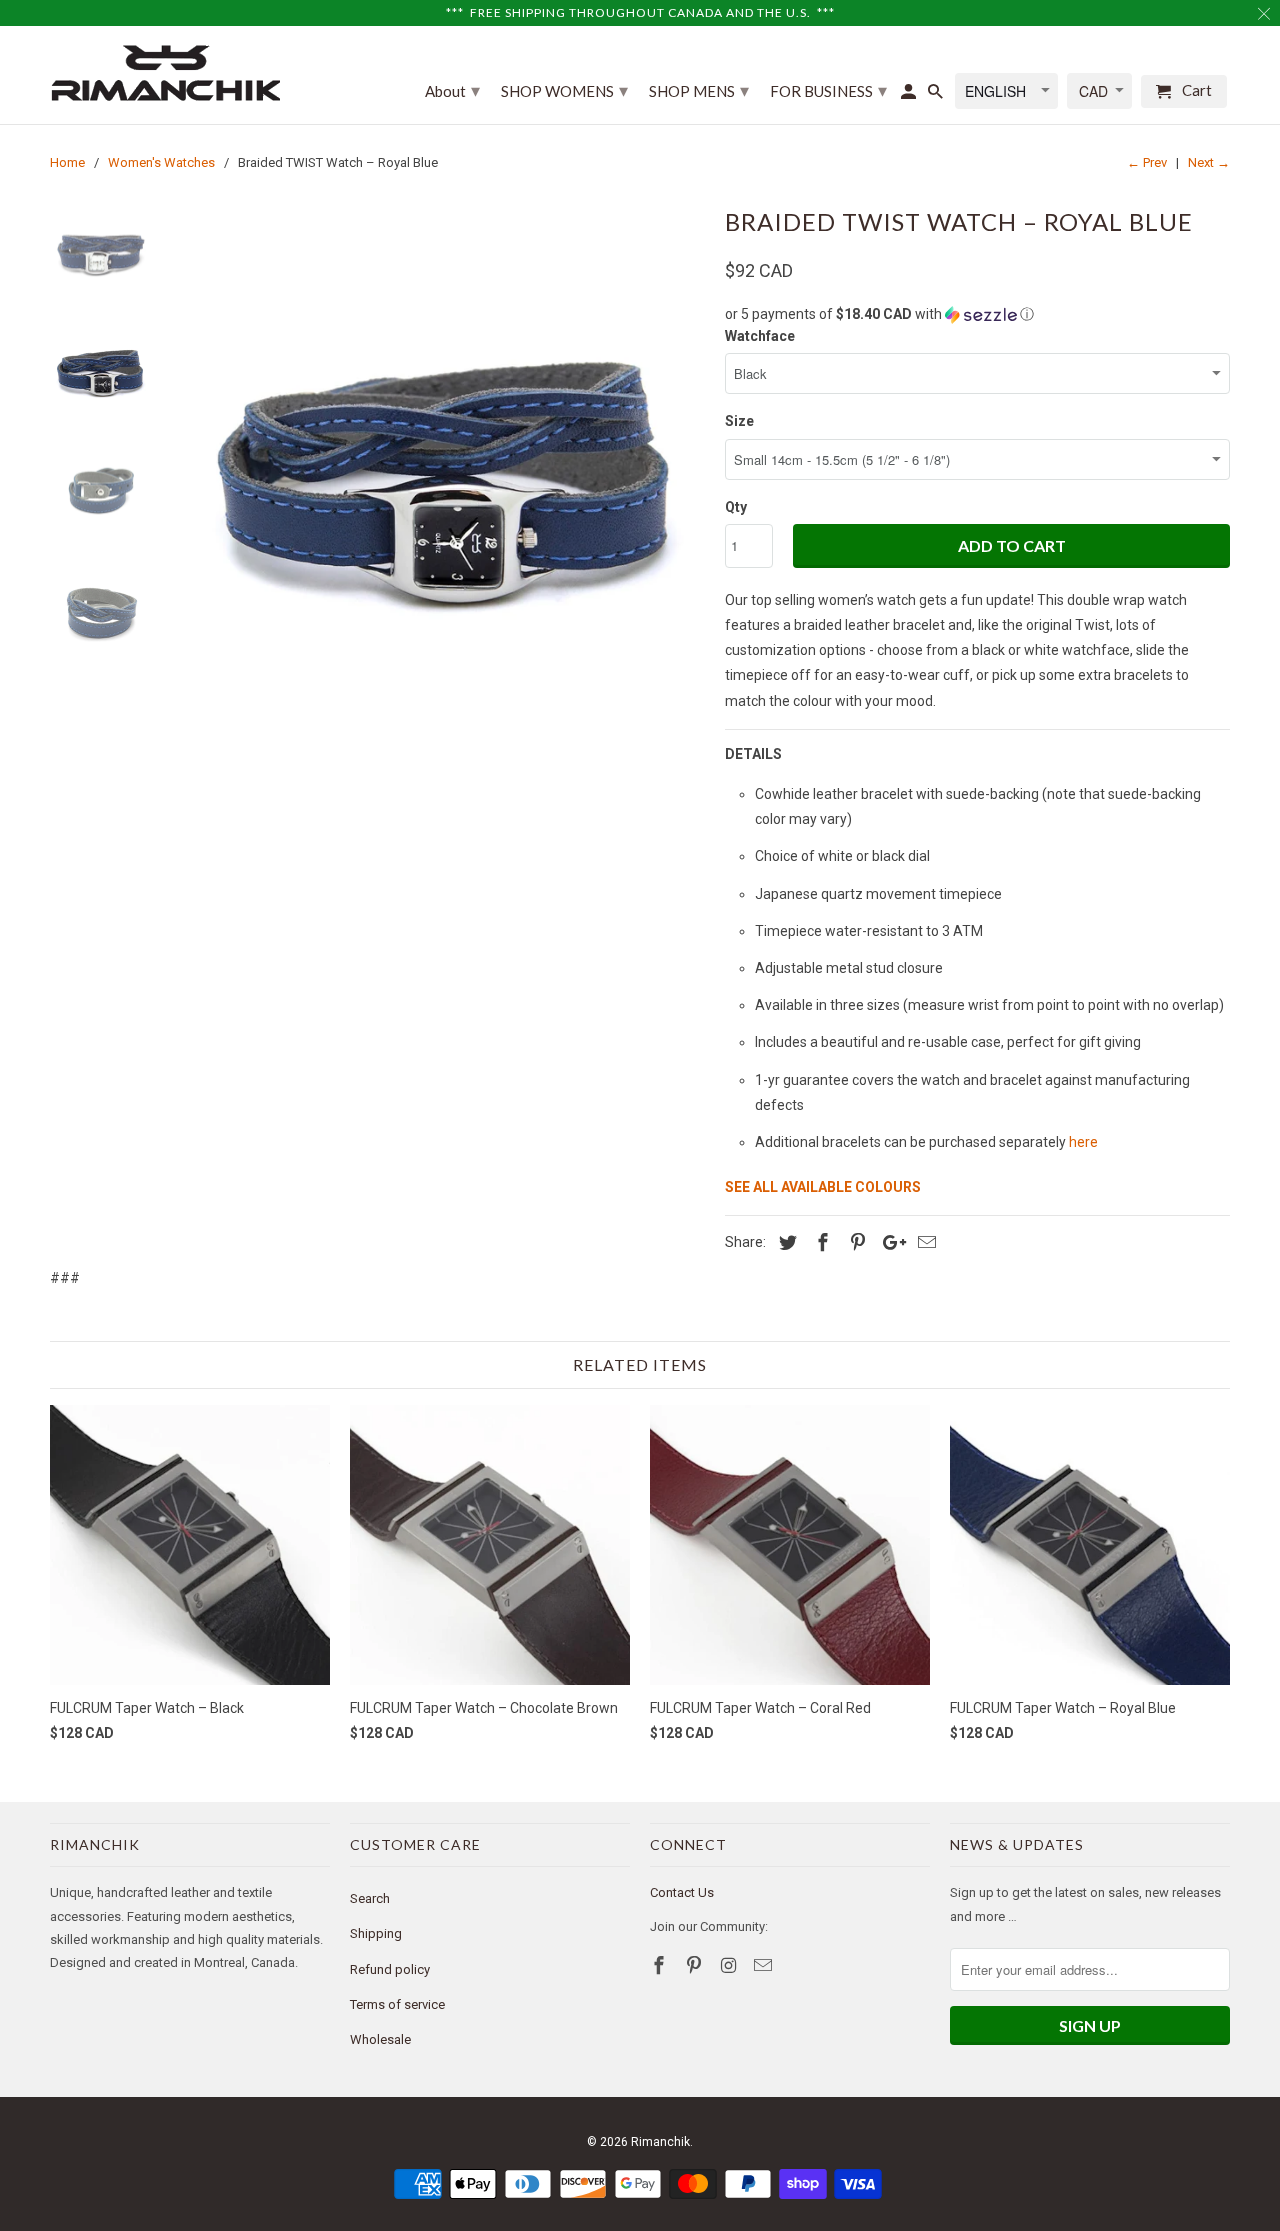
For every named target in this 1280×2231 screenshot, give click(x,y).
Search (370, 1898)
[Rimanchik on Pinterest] (696, 1965)
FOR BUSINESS (828, 90)
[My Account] (910, 95)
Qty (736, 507)
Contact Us (682, 1892)
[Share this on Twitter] (785, 1242)
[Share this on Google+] (889, 1242)
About (452, 90)
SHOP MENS (699, 90)
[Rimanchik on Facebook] (661, 1965)
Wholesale (380, 2039)
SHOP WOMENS (564, 90)
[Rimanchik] (165, 72)
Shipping (376, 1933)
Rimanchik (660, 2142)
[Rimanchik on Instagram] (731, 1965)
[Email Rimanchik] (765, 1965)
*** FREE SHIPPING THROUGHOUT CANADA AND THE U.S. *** (640, 12)
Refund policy (390, 1969)
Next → (1209, 162)
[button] (977, 314)
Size (739, 421)
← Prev (1147, 162)
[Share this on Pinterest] (855, 1242)
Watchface (760, 336)
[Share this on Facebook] (820, 1242)
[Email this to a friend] (924, 1242)
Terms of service (397, 2004)
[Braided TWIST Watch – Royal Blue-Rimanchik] (443, 462)
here (1083, 1142)
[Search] (937, 95)
